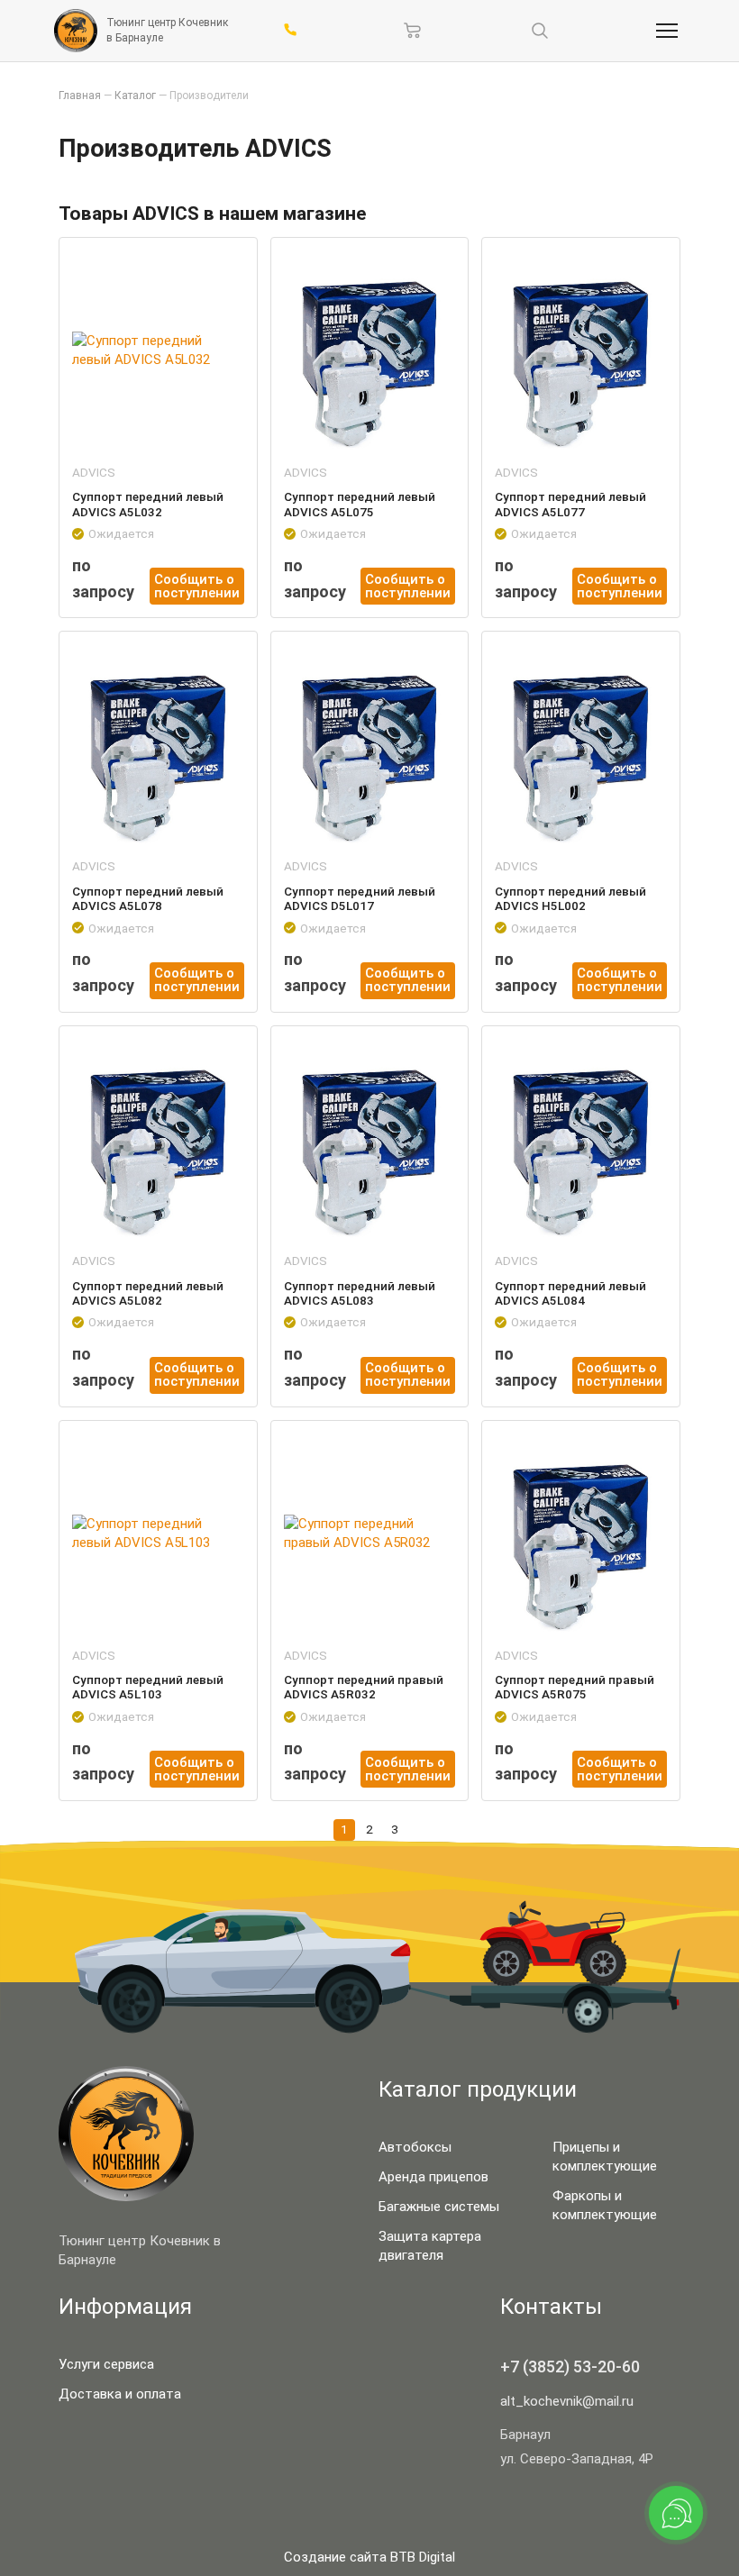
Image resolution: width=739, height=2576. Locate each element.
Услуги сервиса (106, 2364)
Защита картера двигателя (430, 2246)
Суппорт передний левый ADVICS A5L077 (570, 504)
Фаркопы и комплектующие (605, 2205)
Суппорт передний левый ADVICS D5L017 (360, 898)
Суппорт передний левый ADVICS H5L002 (570, 898)
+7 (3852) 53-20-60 (570, 2367)
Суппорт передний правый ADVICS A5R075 (575, 1687)
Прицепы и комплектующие (605, 2157)
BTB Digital (423, 2557)
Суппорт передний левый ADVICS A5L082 (148, 1293)
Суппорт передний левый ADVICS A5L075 (360, 504)
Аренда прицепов (433, 2177)
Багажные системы (439, 2207)
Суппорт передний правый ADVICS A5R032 (364, 1687)
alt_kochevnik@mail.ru (567, 2401)
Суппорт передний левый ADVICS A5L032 (148, 504)
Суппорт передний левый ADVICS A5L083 (360, 1293)
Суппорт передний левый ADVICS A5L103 (148, 1687)
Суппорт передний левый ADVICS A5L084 (570, 1293)
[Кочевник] (76, 31)
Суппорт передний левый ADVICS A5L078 (148, 898)
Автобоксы (415, 2147)
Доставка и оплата (120, 2394)
